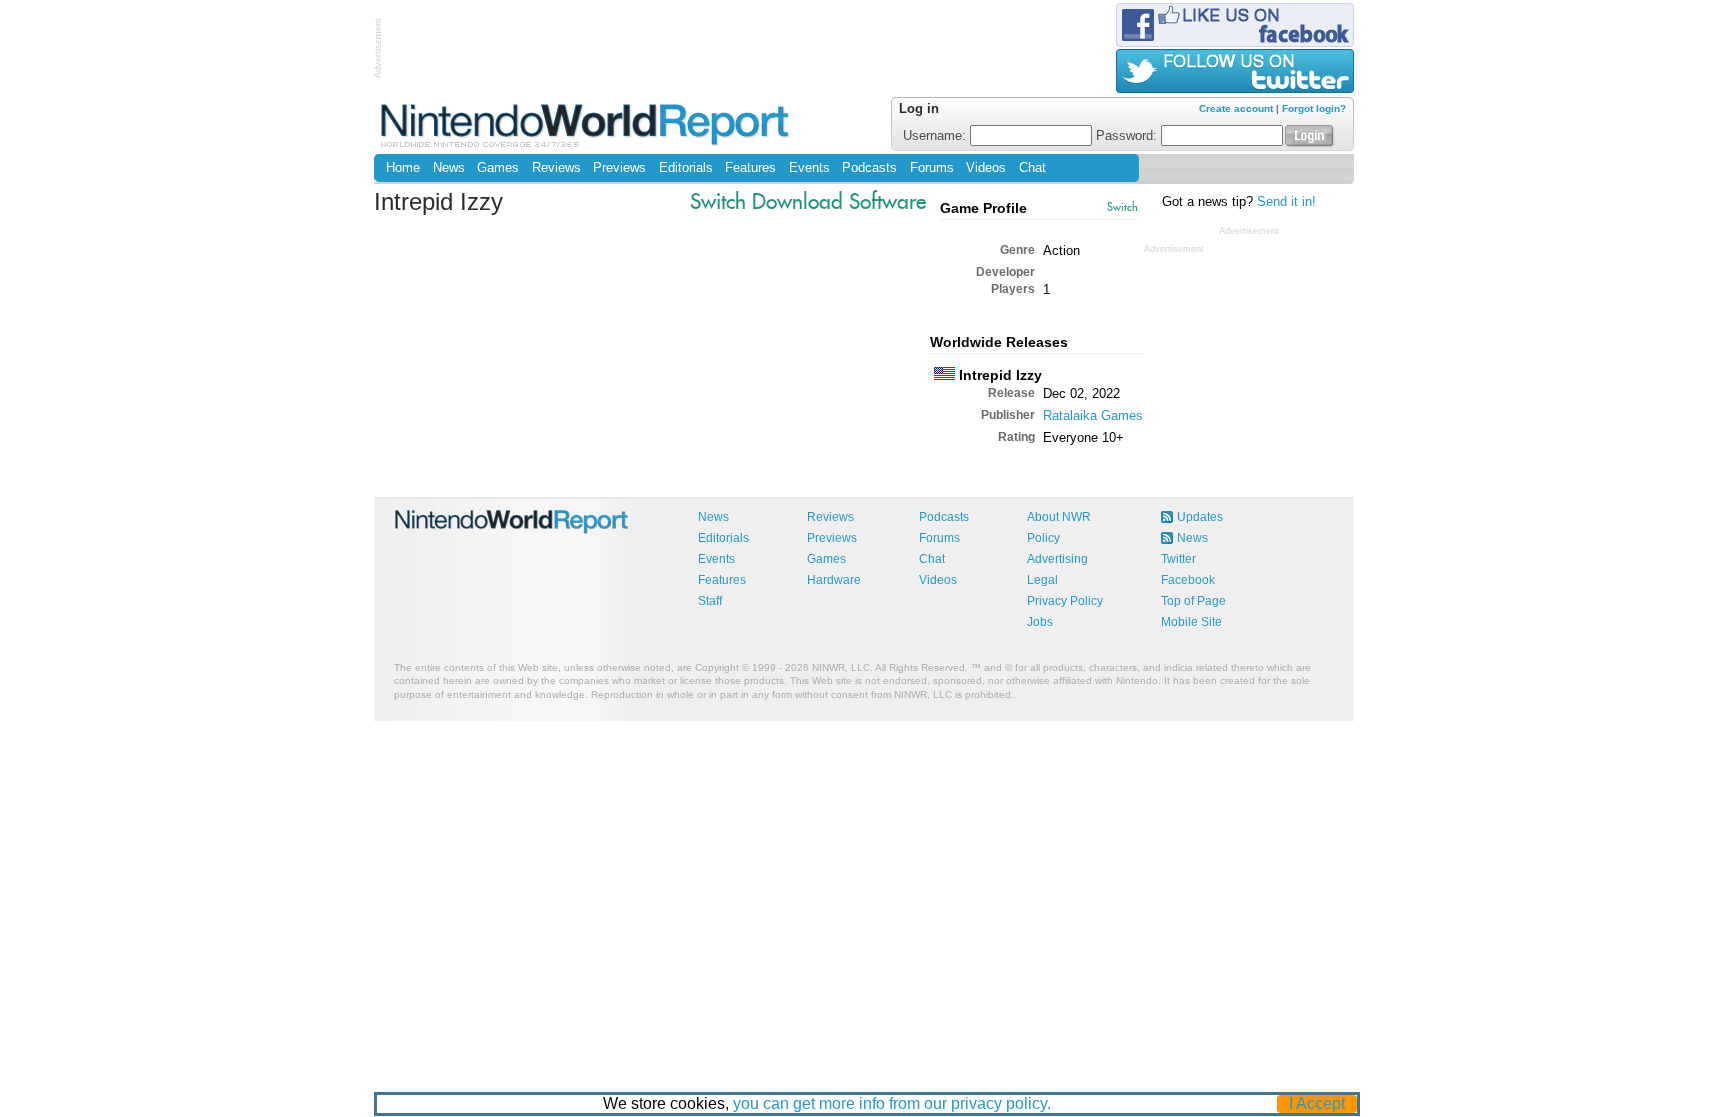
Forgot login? (1314, 108)
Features (750, 168)
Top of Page (1193, 601)
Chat (1032, 168)
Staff (710, 601)
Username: (936, 136)
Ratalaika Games (1093, 415)
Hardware (834, 580)
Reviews (556, 168)
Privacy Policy (1065, 601)
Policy (1043, 538)
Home (403, 168)
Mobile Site (1191, 622)
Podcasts (869, 168)
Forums (932, 168)
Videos (986, 168)
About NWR (1059, 517)
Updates (1200, 517)
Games (498, 168)
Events (809, 168)
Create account (1236, 108)
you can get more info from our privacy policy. (892, 1103)
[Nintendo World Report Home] (586, 124)
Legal (1042, 580)
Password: (1128, 136)
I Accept (1317, 1103)
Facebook (1188, 580)
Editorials (686, 168)
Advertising (1057, 559)
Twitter (1178, 559)
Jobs (1040, 622)
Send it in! (1286, 202)
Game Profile (983, 208)
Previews (619, 168)
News (449, 168)
